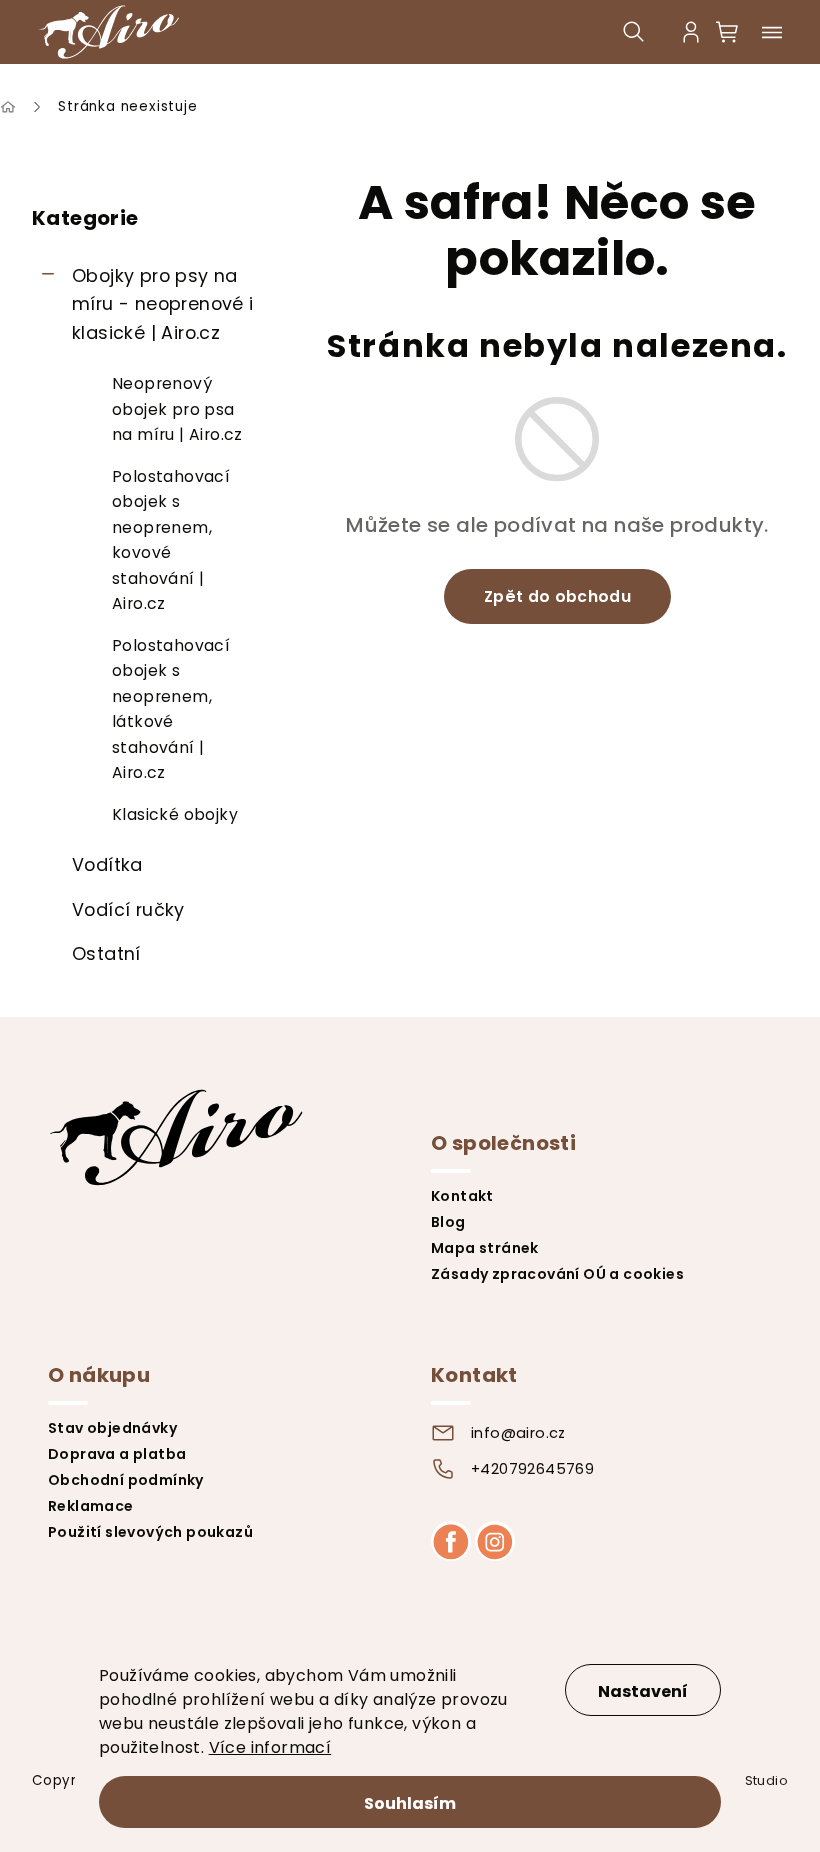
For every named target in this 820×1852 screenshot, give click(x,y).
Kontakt (462, 1196)
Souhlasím (410, 1803)
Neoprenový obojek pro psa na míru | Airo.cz (177, 409)
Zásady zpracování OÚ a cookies (557, 1274)
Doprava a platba (117, 1454)
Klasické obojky (175, 814)
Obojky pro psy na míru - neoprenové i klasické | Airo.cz (163, 304)
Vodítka (107, 864)
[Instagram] (495, 1541)
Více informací (270, 1747)
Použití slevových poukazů (150, 1532)
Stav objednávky (112, 1428)
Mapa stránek (485, 1248)
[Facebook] (451, 1541)
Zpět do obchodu (557, 596)
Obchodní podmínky (126, 1480)
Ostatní (106, 953)
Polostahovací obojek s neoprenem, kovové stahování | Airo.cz (171, 540)
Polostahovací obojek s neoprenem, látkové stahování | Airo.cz (171, 709)
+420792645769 (532, 1469)
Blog (448, 1222)
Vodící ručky (128, 909)
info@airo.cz (518, 1433)
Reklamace (91, 1506)
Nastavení (643, 1691)
